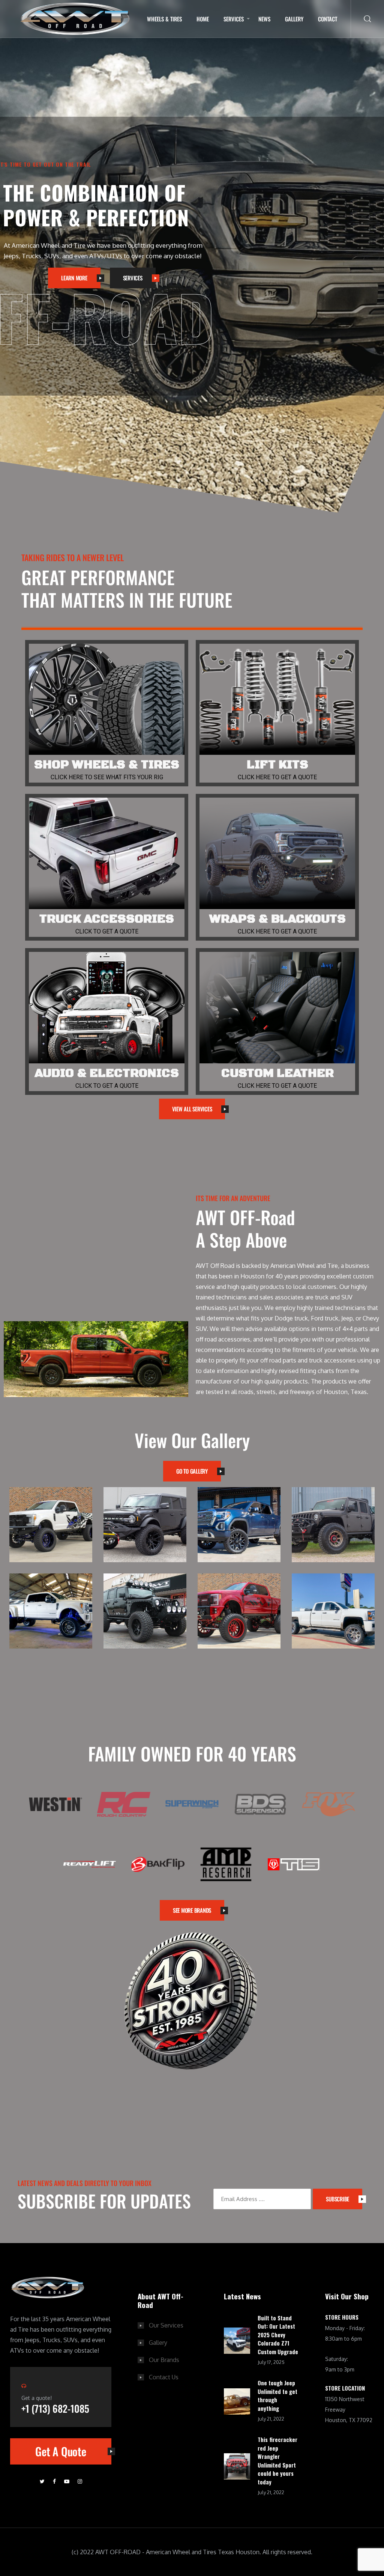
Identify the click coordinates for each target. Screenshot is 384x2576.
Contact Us (164, 2377)
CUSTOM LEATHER (277, 1073)
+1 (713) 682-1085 (55, 2408)
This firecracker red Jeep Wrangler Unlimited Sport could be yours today (277, 2461)
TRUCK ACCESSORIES (107, 919)
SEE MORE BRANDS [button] (192, 1910)
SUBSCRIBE (337, 2199)
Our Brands (164, 2360)
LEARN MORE (74, 278)
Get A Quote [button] (61, 2451)
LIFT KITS (277, 765)
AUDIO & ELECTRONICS (107, 1073)
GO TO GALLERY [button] (192, 1471)
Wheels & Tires (164, 19)
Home (203, 19)
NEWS (264, 19)
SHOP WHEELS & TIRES (107, 765)
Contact (328, 19)
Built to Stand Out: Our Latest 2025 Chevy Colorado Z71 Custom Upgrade (278, 2335)
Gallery (294, 19)
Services (234, 19)
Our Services (166, 2325)
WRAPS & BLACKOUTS (277, 919)
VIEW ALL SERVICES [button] (192, 1109)
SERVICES (133, 278)
